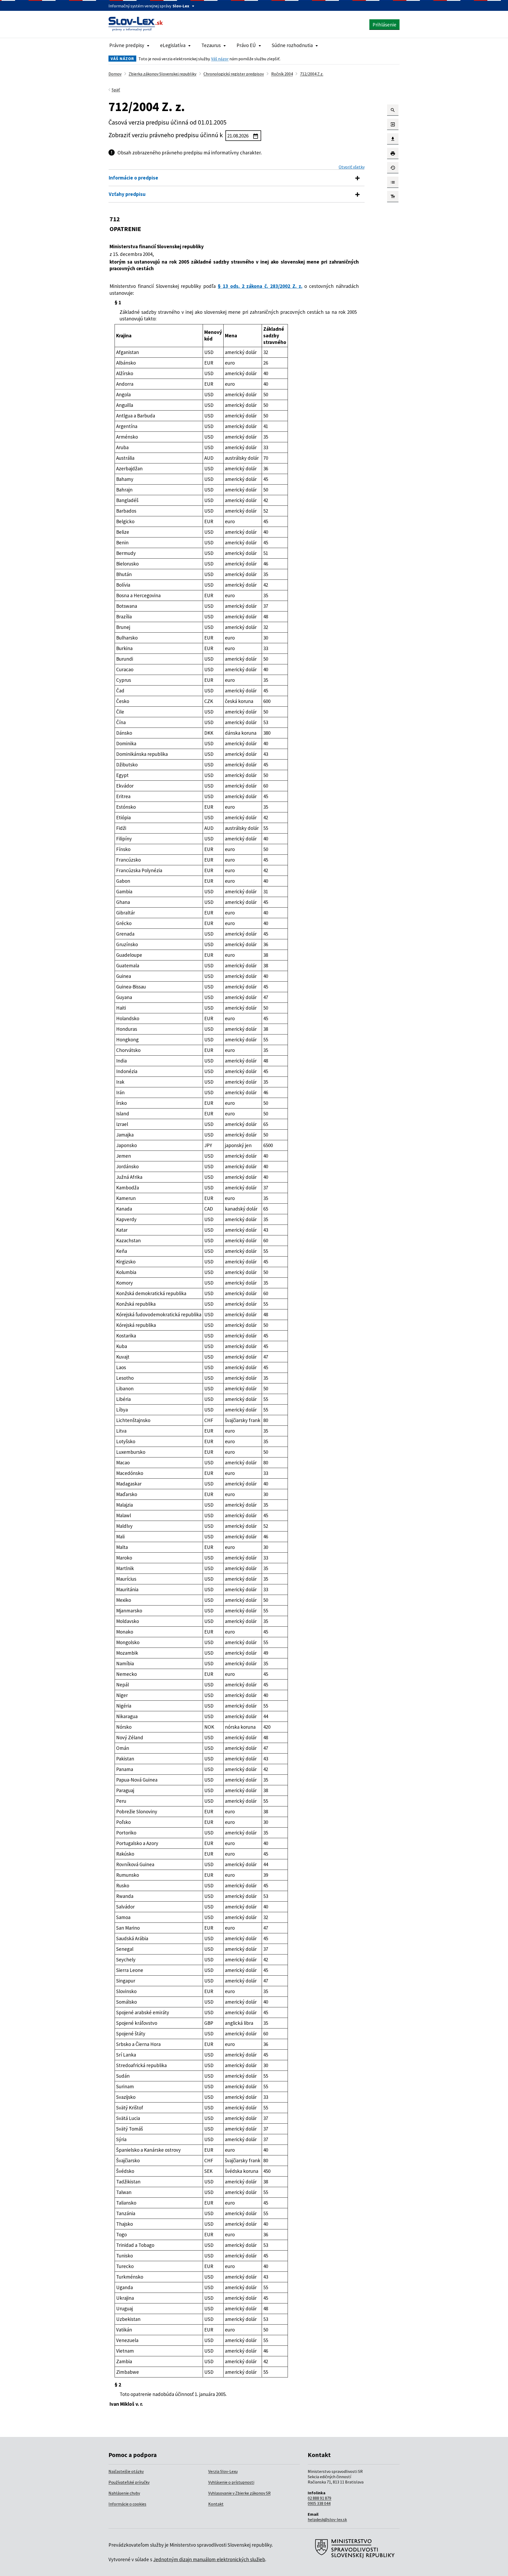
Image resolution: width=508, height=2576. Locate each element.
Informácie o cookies (127, 2504)
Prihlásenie (384, 25)
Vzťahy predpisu (127, 194)
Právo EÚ (246, 45)
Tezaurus (211, 45)
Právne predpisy (127, 45)
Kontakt (216, 2504)
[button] (393, 110)
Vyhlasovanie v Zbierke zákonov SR (239, 2493)
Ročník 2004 (282, 74)
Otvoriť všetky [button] (352, 167)
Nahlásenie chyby (124, 2493)
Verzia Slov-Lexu (223, 2471)
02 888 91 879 (319, 2498)
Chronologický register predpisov (234, 74)
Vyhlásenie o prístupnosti (231, 2482)
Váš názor (220, 59)
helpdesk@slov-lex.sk (327, 2519)
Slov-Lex (181, 6)
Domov (115, 74)
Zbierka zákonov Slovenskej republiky (162, 74)
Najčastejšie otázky (126, 2471)
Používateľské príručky (129, 2482)
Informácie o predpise (133, 178)
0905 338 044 (319, 2503)
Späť (116, 90)
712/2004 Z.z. (312, 74)
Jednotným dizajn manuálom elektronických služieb (209, 2559)
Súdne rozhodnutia (292, 45)
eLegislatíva (173, 45)
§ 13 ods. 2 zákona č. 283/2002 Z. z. (260, 286)
